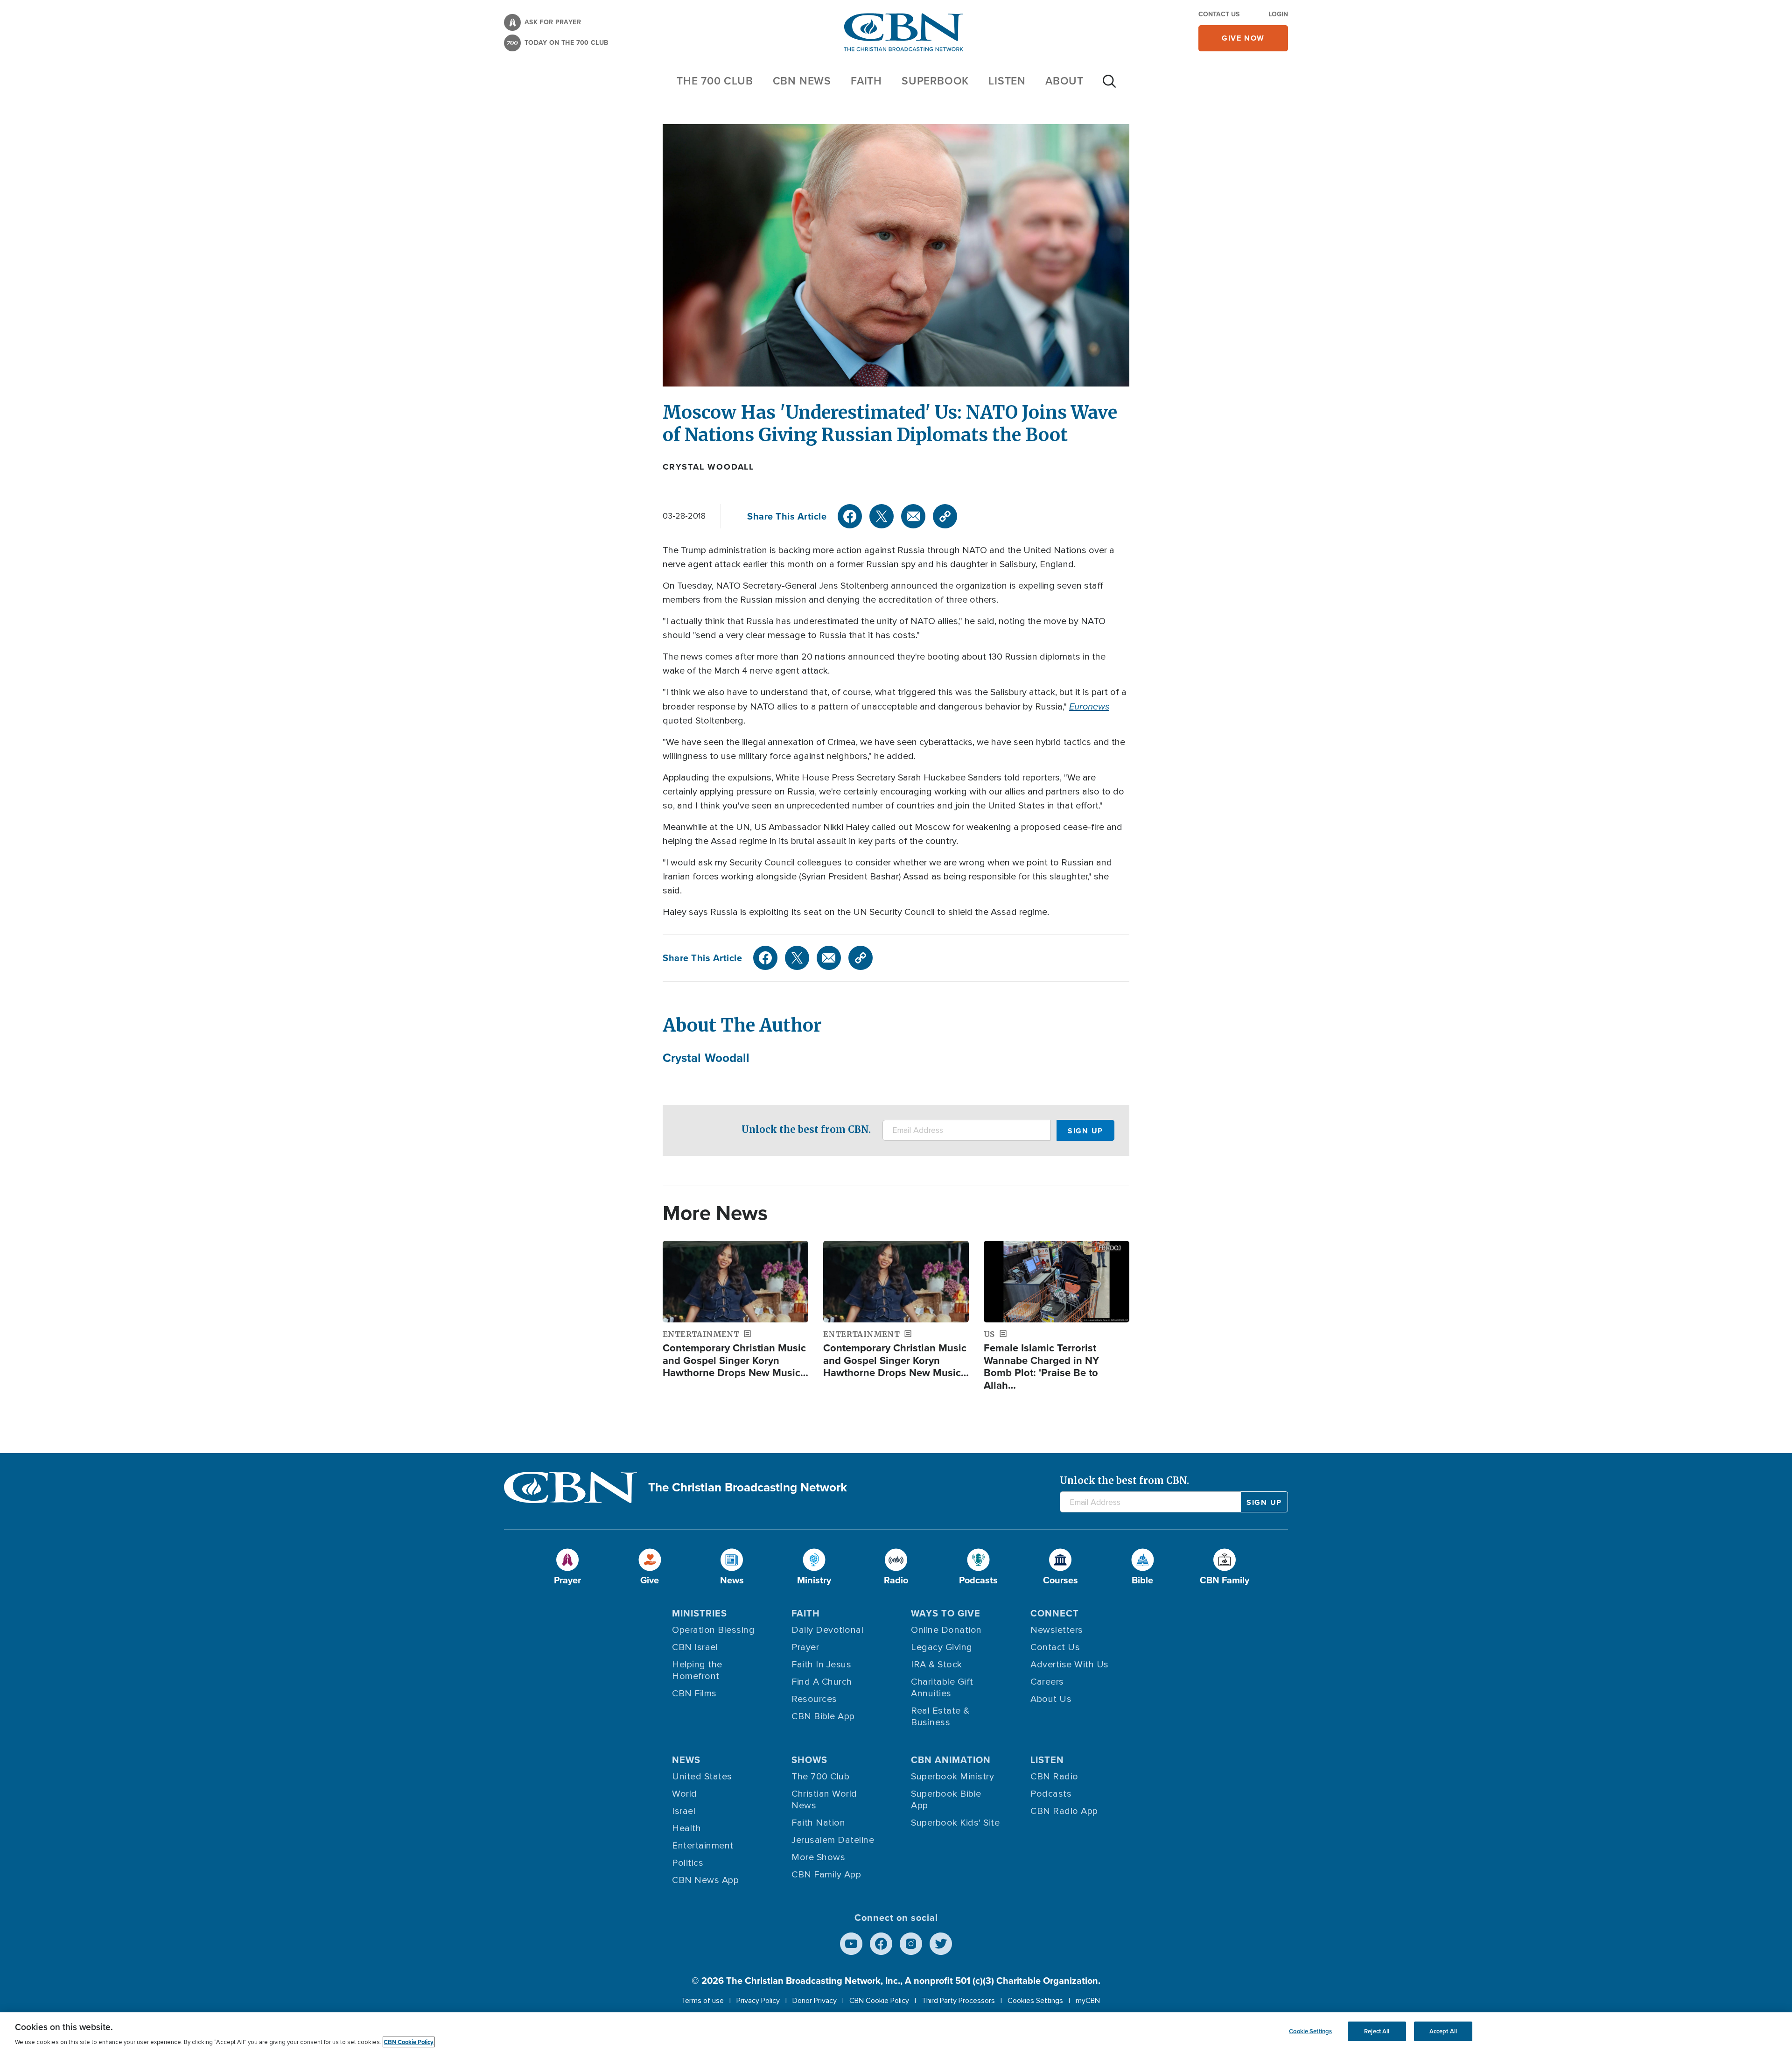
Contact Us (1219, 14)
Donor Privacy (815, 2001)
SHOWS (809, 1760)
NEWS (686, 1760)
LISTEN (1007, 81)
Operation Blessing (713, 1630)
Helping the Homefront (697, 1670)
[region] (896, 2032)
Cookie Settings (1310, 2031)
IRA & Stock (937, 1665)
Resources (814, 1699)
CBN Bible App (823, 1716)
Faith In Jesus (821, 1665)
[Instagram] (911, 1944)
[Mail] (913, 516)
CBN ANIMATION (951, 1760)
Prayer (805, 1647)
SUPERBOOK (935, 81)
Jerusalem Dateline (833, 1840)
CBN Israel (695, 1647)
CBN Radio (1054, 1777)
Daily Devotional (827, 1630)
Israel (684, 1811)
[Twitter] (882, 516)
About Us (1051, 1699)
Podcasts (1051, 1794)
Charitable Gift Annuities (942, 1688)
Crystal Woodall (708, 467)
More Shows (818, 1857)
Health (686, 1828)
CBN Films (694, 1694)
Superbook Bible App (946, 1800)
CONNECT (1055, 1613)
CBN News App (705, 1880)
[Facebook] (850, 516)
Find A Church (822, 1682)
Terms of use (703, 2001)
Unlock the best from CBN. (806, 1129)
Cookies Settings (1035, 2001)
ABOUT (1064, 81)
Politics (688, 1863)
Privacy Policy (758, 2001)
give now (1243, 38)
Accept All (1443, 2031)
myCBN (1088, 2001)
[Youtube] (851, 1944)
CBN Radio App (1064, 1811)
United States (702, 1777)
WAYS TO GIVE (946, 1613)
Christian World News (824, 1800)
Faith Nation (818, 1823)
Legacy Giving (942, 1647)
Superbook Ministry (952, 1777)
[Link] (945, 516)
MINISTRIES (700, 1613)
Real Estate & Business (940, 1717)
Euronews (1089, 706)
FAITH (866, 81)
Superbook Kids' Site (955, 1823)
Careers (1047, 1682)
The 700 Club (715, 81)
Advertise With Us (1070, 1665)
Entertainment (703, 1846)
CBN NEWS (802, 81)
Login (1278, 14)
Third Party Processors (958, 2001)
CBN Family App (826, 1875)
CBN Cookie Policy (879, 2001)
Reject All (1377, 2031)
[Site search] (1109, 86)
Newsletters (1057, 1630)
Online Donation (946, 1630)
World (685, 1794)
